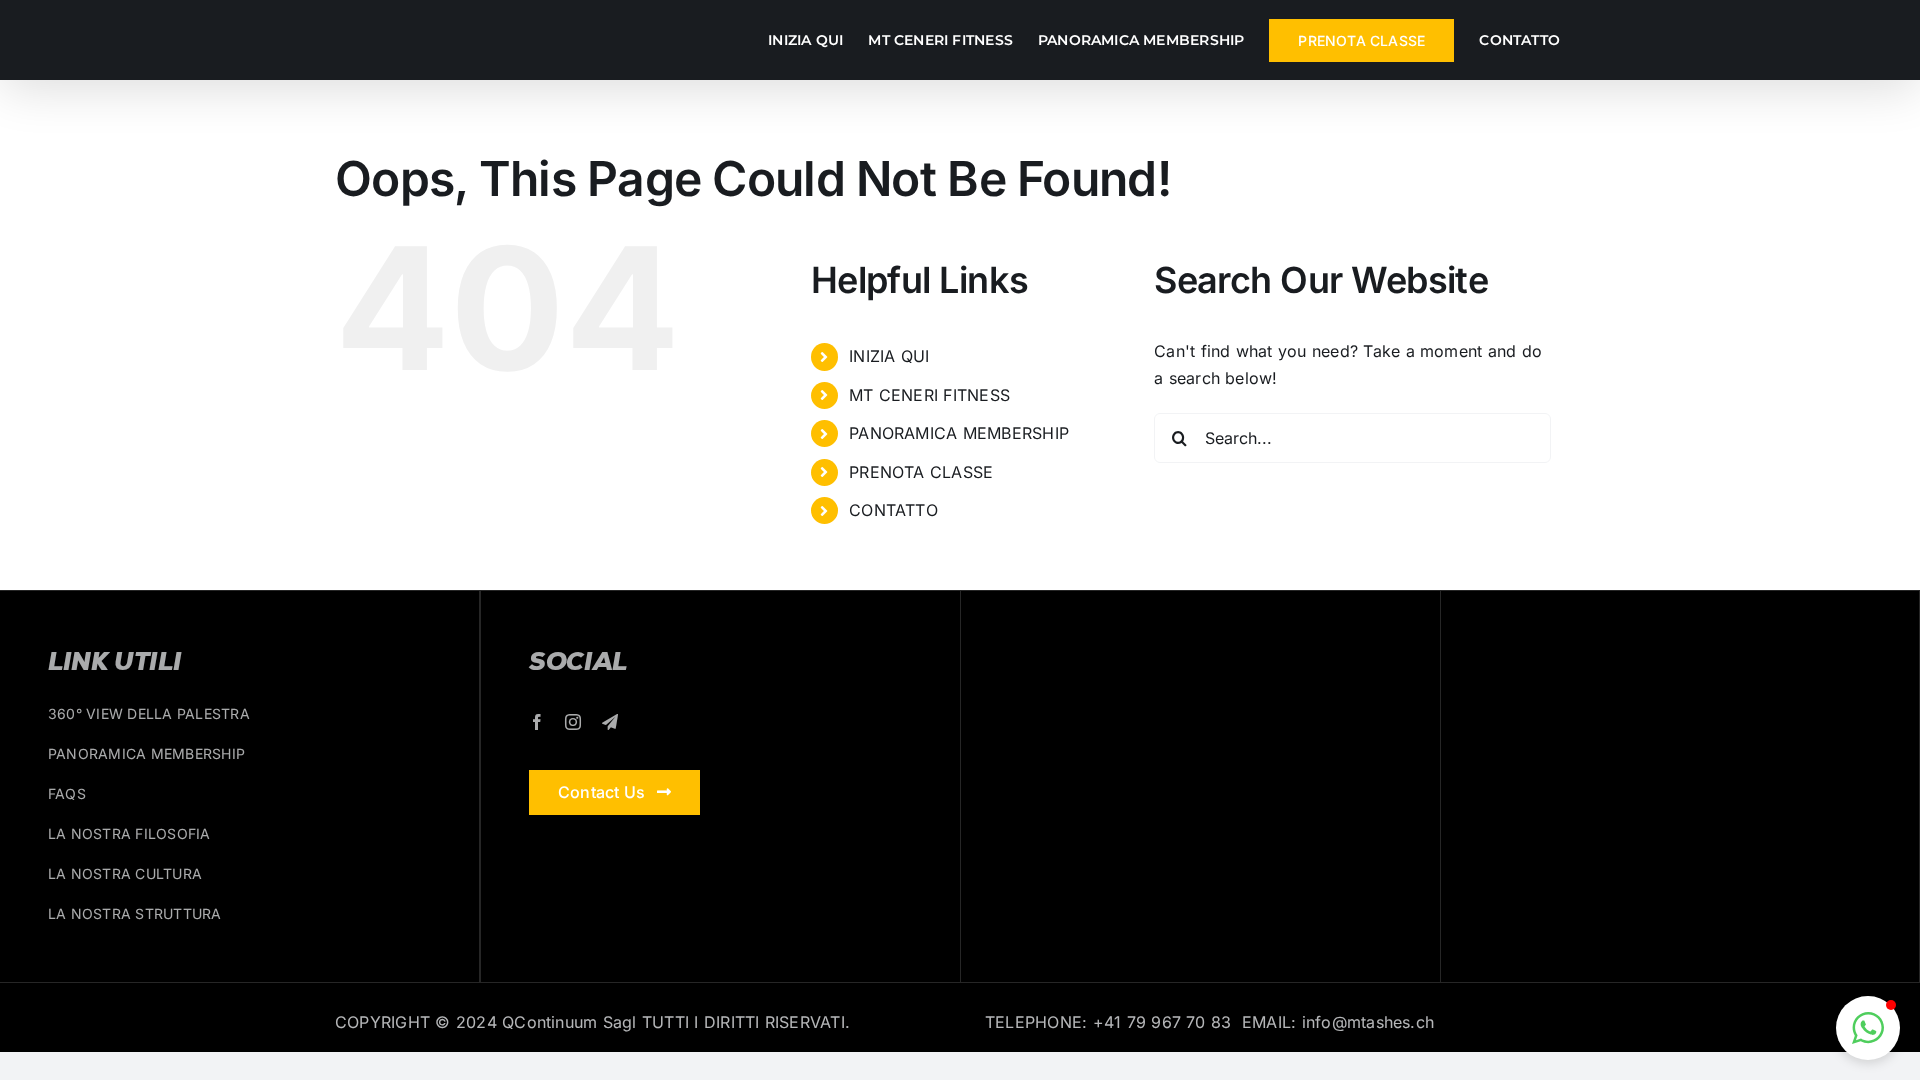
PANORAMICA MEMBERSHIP (959, 433)
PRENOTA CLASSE (921, 472)
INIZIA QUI (889, 356)
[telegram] (610, 722)
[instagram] (573, 722)
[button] (1868, 1028)
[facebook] (537, 722)
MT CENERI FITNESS (929, 395)
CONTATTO (893, 510)
